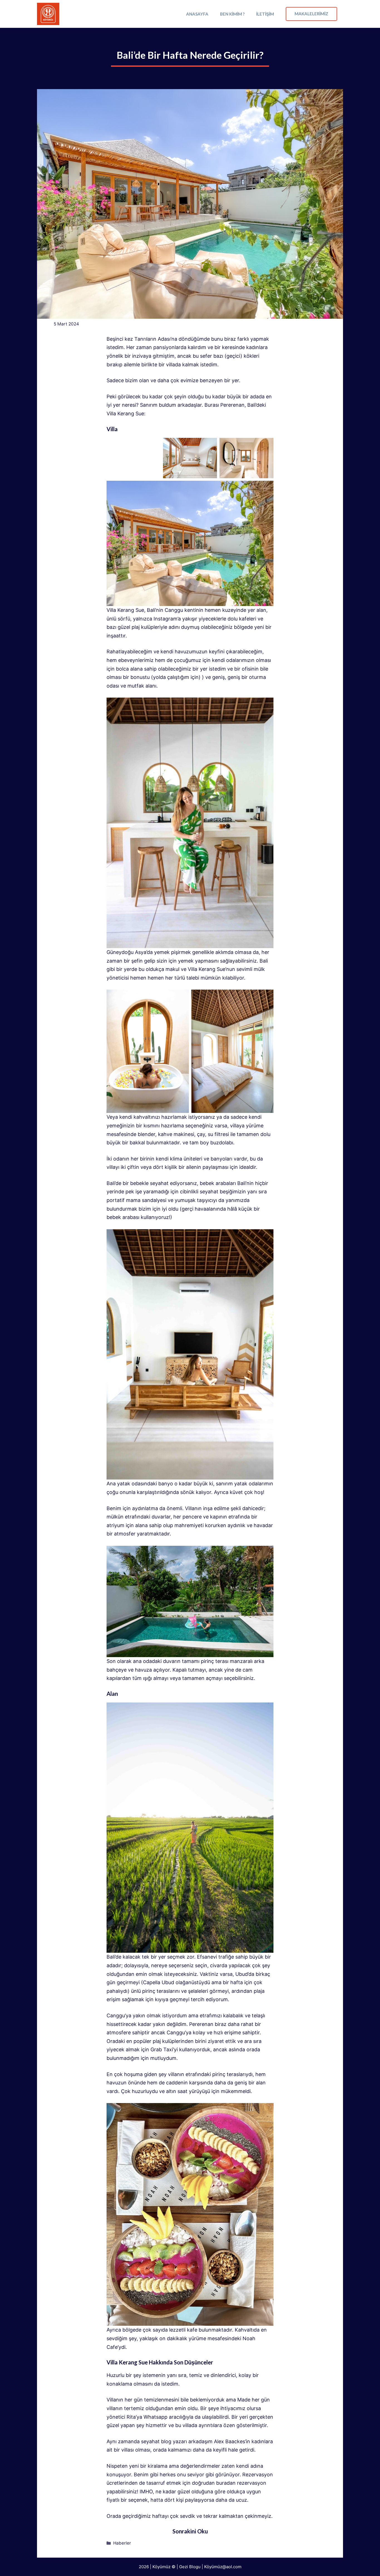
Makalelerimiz (311, 14)
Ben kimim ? (232, 14)
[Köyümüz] (48, 14)
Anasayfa (197, 14)
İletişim (265, 14)
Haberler (122, 2543)
